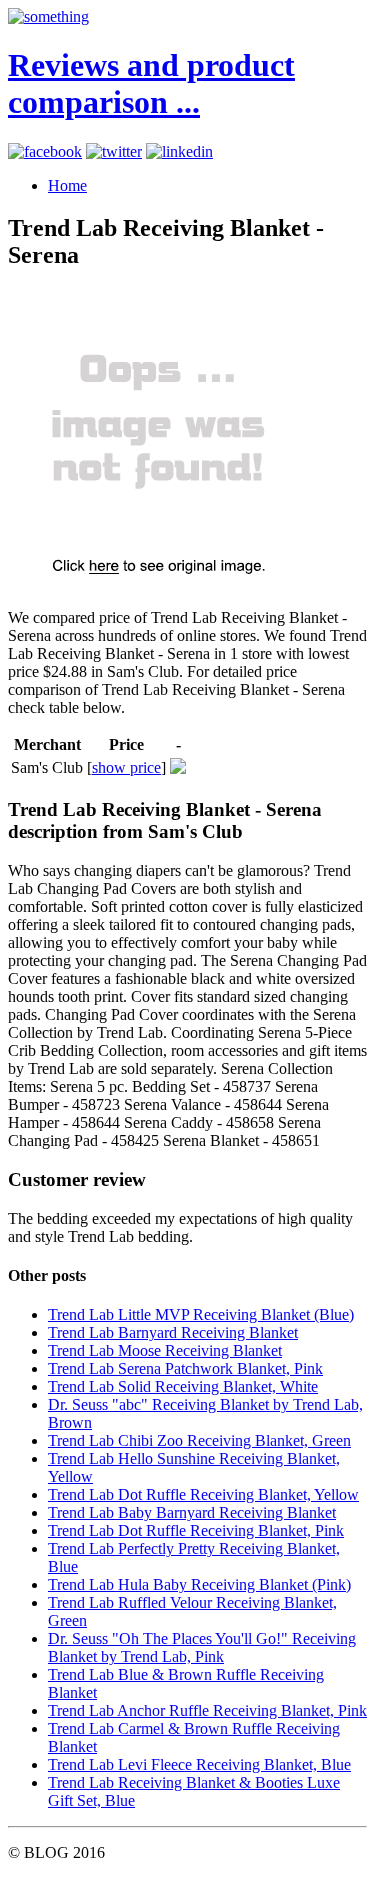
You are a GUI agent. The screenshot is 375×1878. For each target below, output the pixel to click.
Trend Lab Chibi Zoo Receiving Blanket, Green (199, 1440)
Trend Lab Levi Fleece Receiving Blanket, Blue (199, 1764)
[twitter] (114, 151)
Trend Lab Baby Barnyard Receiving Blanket (192, 1512)
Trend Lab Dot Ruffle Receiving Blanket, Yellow (203, 1494)
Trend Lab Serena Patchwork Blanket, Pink (185, 1368)
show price (126, 767)
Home (67, 185)
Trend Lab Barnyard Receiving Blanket (173, 1332)
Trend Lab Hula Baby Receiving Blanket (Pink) (199, 1584)
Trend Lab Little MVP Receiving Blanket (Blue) (201, 1314)
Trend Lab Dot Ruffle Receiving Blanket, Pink (196, 1530)
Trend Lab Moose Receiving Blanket (165, 1350)
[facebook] (45, 151)
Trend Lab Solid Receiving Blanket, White (183, 1386)
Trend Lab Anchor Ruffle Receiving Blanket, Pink (207, 1710)
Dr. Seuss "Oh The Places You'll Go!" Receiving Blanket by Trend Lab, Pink (202, 1647)
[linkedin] (179, 151)
